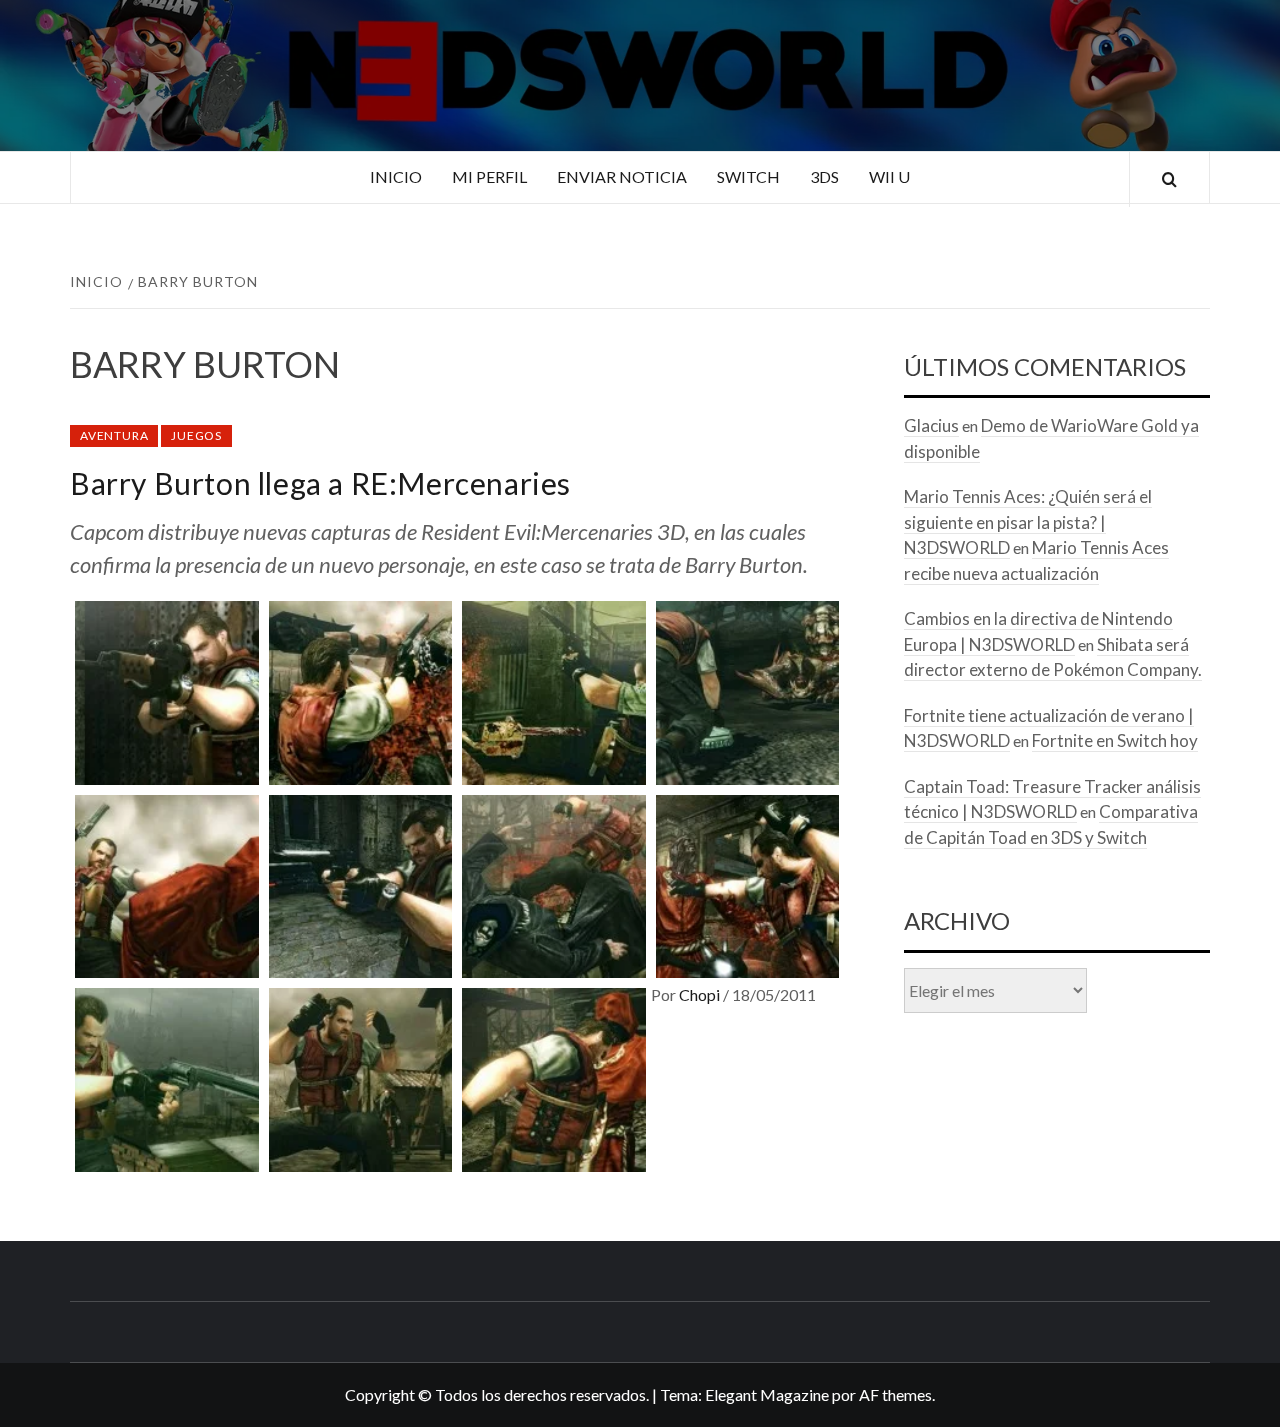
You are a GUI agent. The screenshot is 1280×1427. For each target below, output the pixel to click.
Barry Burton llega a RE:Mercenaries (320, 483)
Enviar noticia (622, 176)
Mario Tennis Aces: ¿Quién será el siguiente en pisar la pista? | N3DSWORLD (1028, 522)
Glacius (931, 425)
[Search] (1169, 179)
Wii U (889, 176)
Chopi (701, 994)
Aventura (114, 435)
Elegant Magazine (767, 1394)
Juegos (196, 435)
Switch (748, 176)
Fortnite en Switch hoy (1115, 740)
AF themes (895, 1394)
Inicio (396, 176)
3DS (824, 176)
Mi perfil (489, 176)
